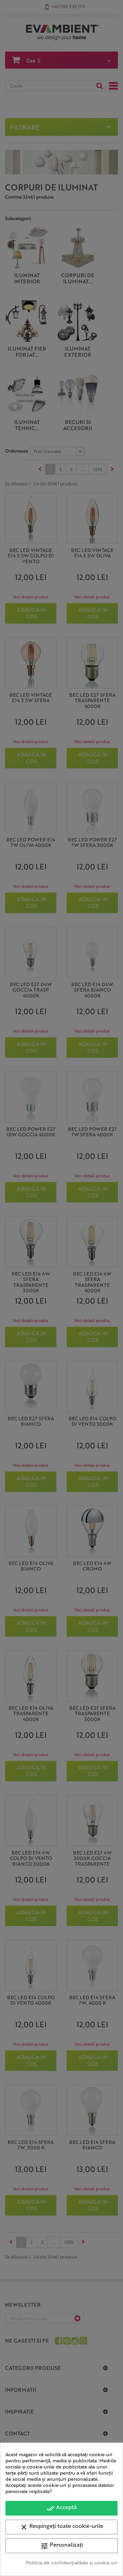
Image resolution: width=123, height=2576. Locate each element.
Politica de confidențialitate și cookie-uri (72, 2562)
